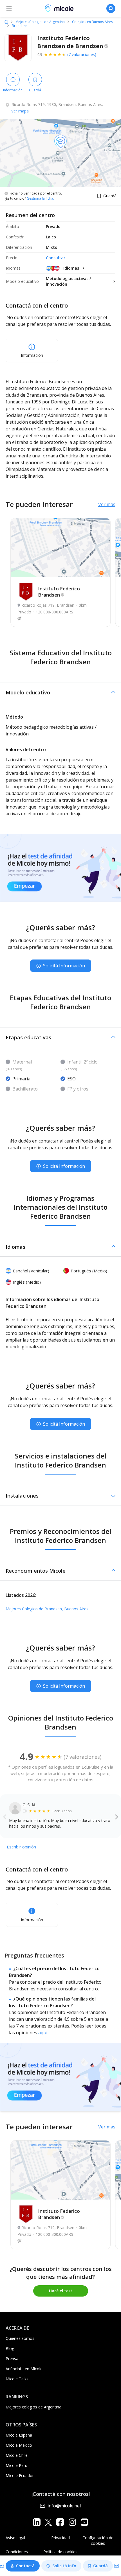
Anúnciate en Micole (24, 2369)
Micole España (19, 2435)
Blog (10, 2348)
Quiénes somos (20, 2338)
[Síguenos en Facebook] (60, 2522)
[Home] (6, 22)
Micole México (19, 2445)
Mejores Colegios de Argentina (40, 22)
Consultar (56, 258)
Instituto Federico (59, 592)
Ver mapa (20, 111)
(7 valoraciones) (82, 54)
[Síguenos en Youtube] (84, 2522)
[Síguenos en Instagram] (72, 2522)
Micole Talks (17, 2379)
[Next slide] (117, 1816)
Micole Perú (16, 2465)
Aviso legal (15, 2538)
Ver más (107, 504)
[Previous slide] (5, 1816)
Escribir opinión (21, 1847)
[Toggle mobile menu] (9, 8)
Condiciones (17, 2552)
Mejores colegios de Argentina (33, 2407)
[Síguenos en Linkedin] (37, 2522)
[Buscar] (111, 8)
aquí (43, 2033)
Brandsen (20, 26)
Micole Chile (17, 2455)
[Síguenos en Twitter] (48, 2522)
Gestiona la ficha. (40, 198)
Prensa (12, 2359)
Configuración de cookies (98, 2540)
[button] (60, 692)
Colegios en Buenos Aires (92, 22)
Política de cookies (60, 2552)
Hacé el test (61, 2291)
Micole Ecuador (20, 2475)
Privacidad (60, 2538)
